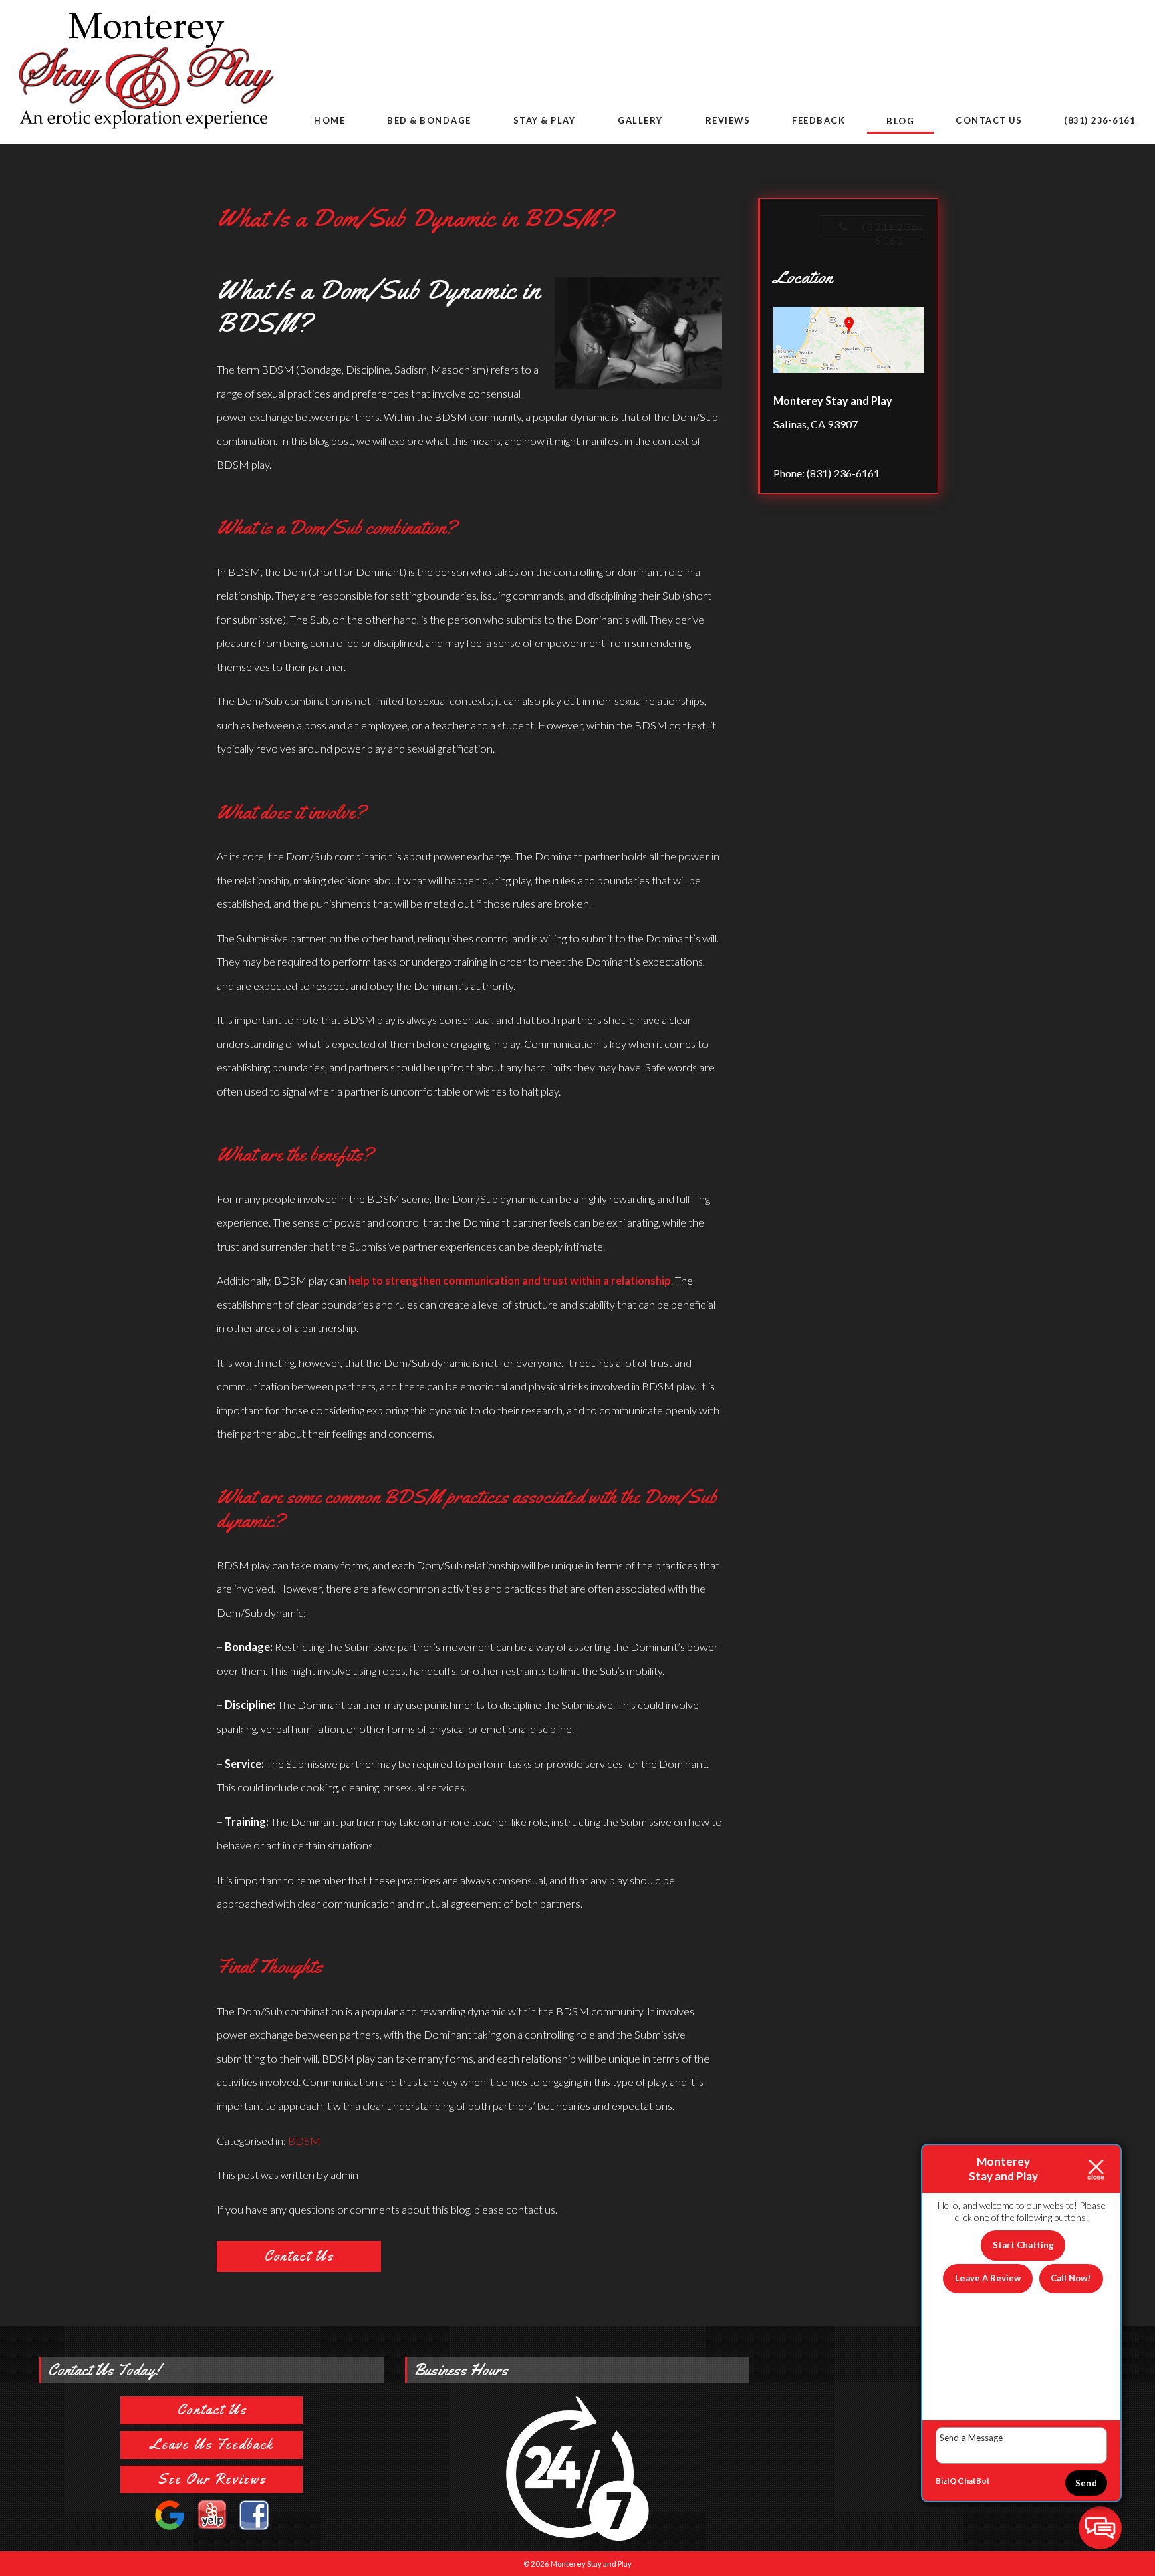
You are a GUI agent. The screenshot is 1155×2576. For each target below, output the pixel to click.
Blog (900, 121)
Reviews (728, 120)
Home (330, 120)
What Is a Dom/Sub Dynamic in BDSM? (414, 218)
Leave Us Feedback (212, 2444)
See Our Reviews (212, 2479)
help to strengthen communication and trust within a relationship (510, 1280)
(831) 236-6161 (1100, 120)
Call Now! (1071, 2278)
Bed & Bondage (429, 120)
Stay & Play (545, 120)
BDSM (304, 2141)
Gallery (640, 120)
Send (1086, 2483)
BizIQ (946, 2481)
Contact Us (989, 120)
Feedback (818, 120)
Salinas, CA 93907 (815, 424)
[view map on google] (849, 343)
